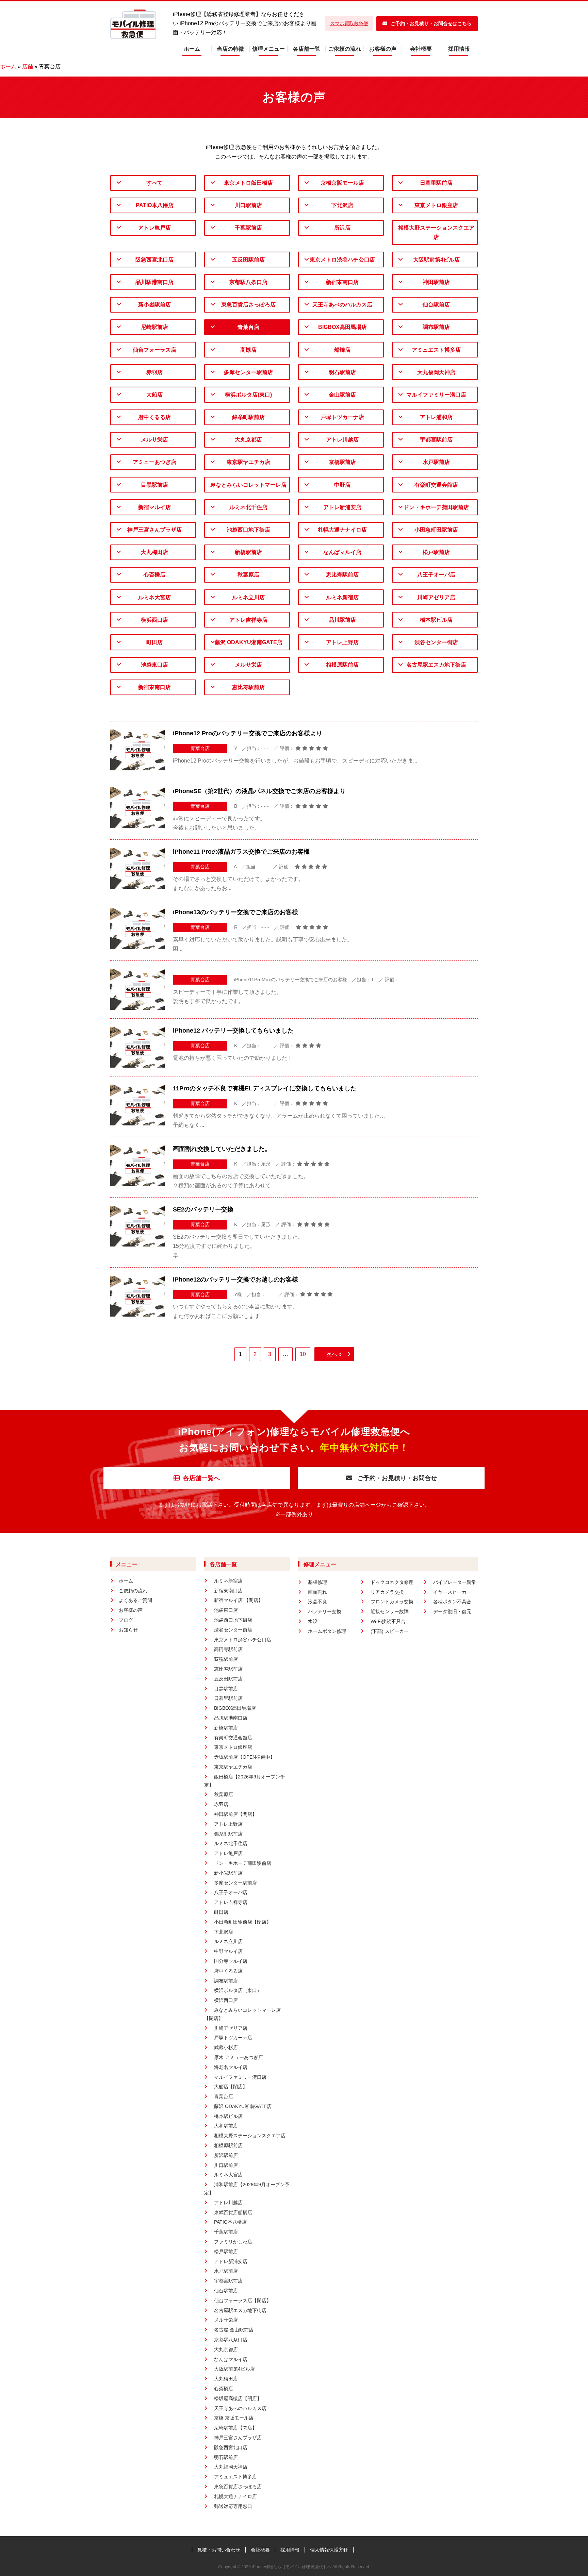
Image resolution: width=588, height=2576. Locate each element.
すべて (154, 183)
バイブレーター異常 (455, 1582)
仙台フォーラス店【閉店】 (243, 2301)
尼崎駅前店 (154, 327)
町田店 (154, 642)
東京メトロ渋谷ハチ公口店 (342, 260)
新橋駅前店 (248, 552)
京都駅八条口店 (248, 282)
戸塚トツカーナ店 (342, 417)
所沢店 (342, 228)
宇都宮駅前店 (436, 440)
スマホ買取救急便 (349, 23)
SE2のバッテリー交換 (203, 1209)
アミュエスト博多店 (436, 350)
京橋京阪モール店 (342, 183)
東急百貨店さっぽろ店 (248, 305)
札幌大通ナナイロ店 (342, 530)
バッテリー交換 (325, 1611)
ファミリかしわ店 (233, 2242)
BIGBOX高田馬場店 (342, 327)
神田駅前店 (436, 282)
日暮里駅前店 (436, 183)
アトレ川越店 (342, 440)
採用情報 (459, 49)
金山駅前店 (342, 395)
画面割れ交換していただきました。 (222, 1149)
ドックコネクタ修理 (392, 1582)
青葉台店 (248, 327)
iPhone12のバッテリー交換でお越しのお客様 (235, 1279)
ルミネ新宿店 (342, 597)
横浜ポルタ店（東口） (238, 1990)
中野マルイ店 (228, 1951)
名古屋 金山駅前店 (234, 2330)
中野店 (342, 485)
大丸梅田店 (154, 552)
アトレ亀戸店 (154, 228)
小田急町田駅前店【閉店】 (243, 1922)
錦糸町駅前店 (248, 417)
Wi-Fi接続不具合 (388, 1621)
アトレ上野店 (342, 642)
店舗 (28, 66)
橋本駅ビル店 (436, 620)
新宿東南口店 (342, 282)
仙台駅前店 (436, 305)
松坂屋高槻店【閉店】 (238, 2398)
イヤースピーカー (452, 1592)
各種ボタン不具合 (452, 1602)
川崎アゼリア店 (436, 597)
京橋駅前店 (342, 462)
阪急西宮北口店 (154, 260)
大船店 (154, 395)
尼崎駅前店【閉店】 (235, 2428)
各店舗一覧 (307, 49)
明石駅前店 (342, 372)
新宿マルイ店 (154, 507)
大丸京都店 (248, 440)
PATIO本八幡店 (155, 205)
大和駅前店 (226, 2126)
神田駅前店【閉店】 (235, 1814)
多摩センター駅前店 (248, 372)
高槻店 (248, 350)
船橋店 (342, 350)
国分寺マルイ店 (231, 1961)
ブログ (126, 1620)
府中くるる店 (154, 417)
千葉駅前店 (248, 228)
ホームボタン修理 (327, 1631)
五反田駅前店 (248, 260)
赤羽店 (154, 372)
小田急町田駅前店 (436, 530)
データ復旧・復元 (452, 1611)
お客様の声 (383, 49)
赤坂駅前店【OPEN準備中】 (244, 1757)
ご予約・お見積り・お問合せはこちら (431, 23)
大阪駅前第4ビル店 (436, 260)
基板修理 (317, 1582)
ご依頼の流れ (345, 49)
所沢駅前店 (226, 2155)
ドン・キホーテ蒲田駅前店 (436, 507)
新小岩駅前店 (154, 305)
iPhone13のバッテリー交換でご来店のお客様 (235, 912)
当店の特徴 (230, 49)
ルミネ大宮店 (154, 597)
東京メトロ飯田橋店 (248, 183)
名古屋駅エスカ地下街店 (436, 665)
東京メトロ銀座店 (436, 205)
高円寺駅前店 (228, 1649)
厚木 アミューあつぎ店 (239, 2057)
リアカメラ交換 (387, 1592)
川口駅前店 (248, 205)
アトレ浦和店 (436, 417)
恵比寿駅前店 (342, 575)
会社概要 (421, 49)
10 (303, 1354)
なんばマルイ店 (342, 552)
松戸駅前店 (436, 552)
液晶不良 (317, 1602)
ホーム (192, 49)
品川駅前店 (342, 620)
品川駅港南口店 (154, 282)
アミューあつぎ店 (154, 462)
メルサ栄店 (154, 440)
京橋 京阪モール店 (234, 2418)
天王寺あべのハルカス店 (342, 305)
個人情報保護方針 (329, 2550)
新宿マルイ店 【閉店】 (239, 1600)
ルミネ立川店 (248, 597)
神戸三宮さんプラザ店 (154, 530)
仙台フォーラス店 (154, 350)
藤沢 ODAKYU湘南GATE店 (249, 642)
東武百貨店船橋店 (233, 2212)
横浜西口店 (154, 620)
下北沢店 (342, 205)
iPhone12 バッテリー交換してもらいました (233, 1031)
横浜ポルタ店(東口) (248, 395)
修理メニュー (268, 49)
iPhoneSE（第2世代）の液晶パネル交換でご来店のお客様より (259, 791)
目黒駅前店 (154, 485)
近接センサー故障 (390, 1611)
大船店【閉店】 (231, 2087)
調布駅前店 (436, 327)
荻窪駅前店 (226, 1659)
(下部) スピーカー (390, 1631)
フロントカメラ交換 (392, 1602)
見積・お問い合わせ (219, 2550)
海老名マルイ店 (231, 2067)
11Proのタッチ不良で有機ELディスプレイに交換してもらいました (265, 1088)
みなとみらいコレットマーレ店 (248, 485)
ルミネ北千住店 (248, 507)
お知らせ (128, 1630)
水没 (313, 1621)
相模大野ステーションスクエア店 (436, 232)
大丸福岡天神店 (436, 372)
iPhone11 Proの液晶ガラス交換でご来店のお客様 (241, 852)
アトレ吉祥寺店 (248, 620)
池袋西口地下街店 (248, 530)
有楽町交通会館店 (436, 485)
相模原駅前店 (342, 665)
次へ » (334, 1354)
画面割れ (317, 1592)
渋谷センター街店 (436, 642)
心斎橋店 (154, 575)
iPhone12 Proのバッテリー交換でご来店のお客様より (248, 733)
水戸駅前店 (436, 462)
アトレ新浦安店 (342, 507)
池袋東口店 (154, 665)
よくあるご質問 (135, 1600)
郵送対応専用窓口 (233, 2506)
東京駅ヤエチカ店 (248, 462)
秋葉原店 (248, 575)
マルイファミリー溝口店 (436, 395)
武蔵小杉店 (226, 2047)
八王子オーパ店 (436, 575)
